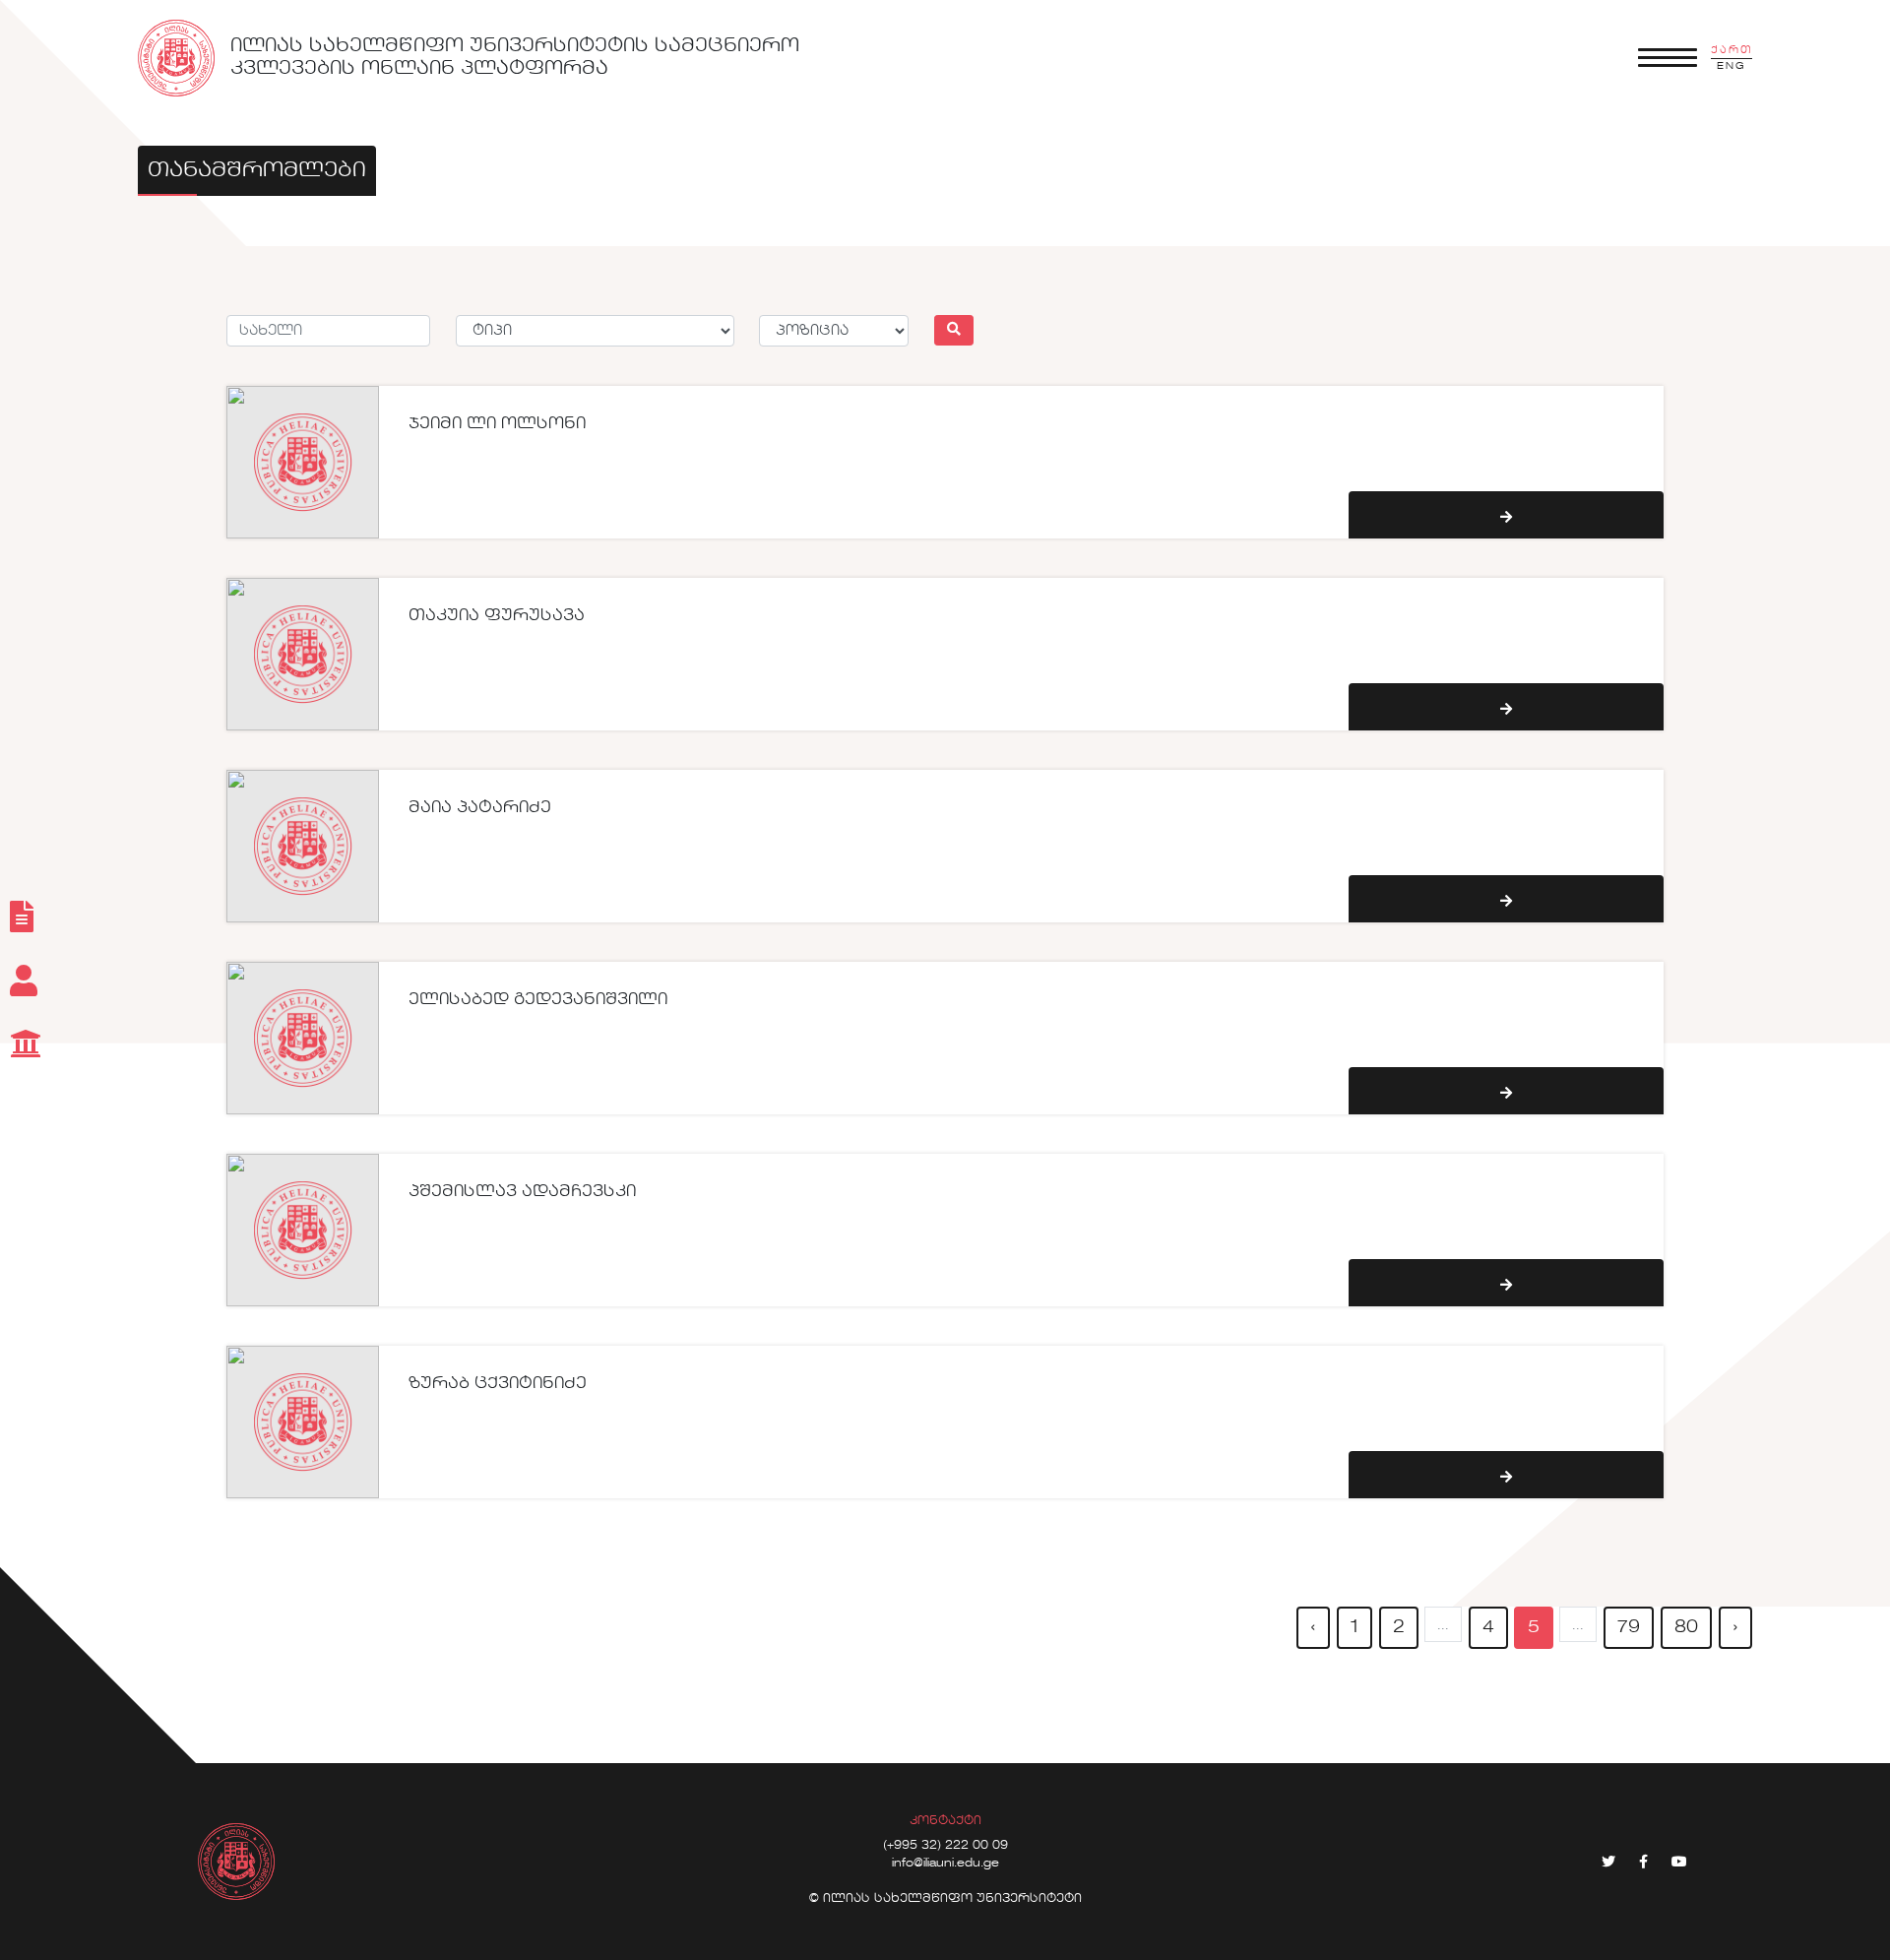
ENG (1732, 66)
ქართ (1732, 50)
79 (1629, 1627)
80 (1686, 1627)
